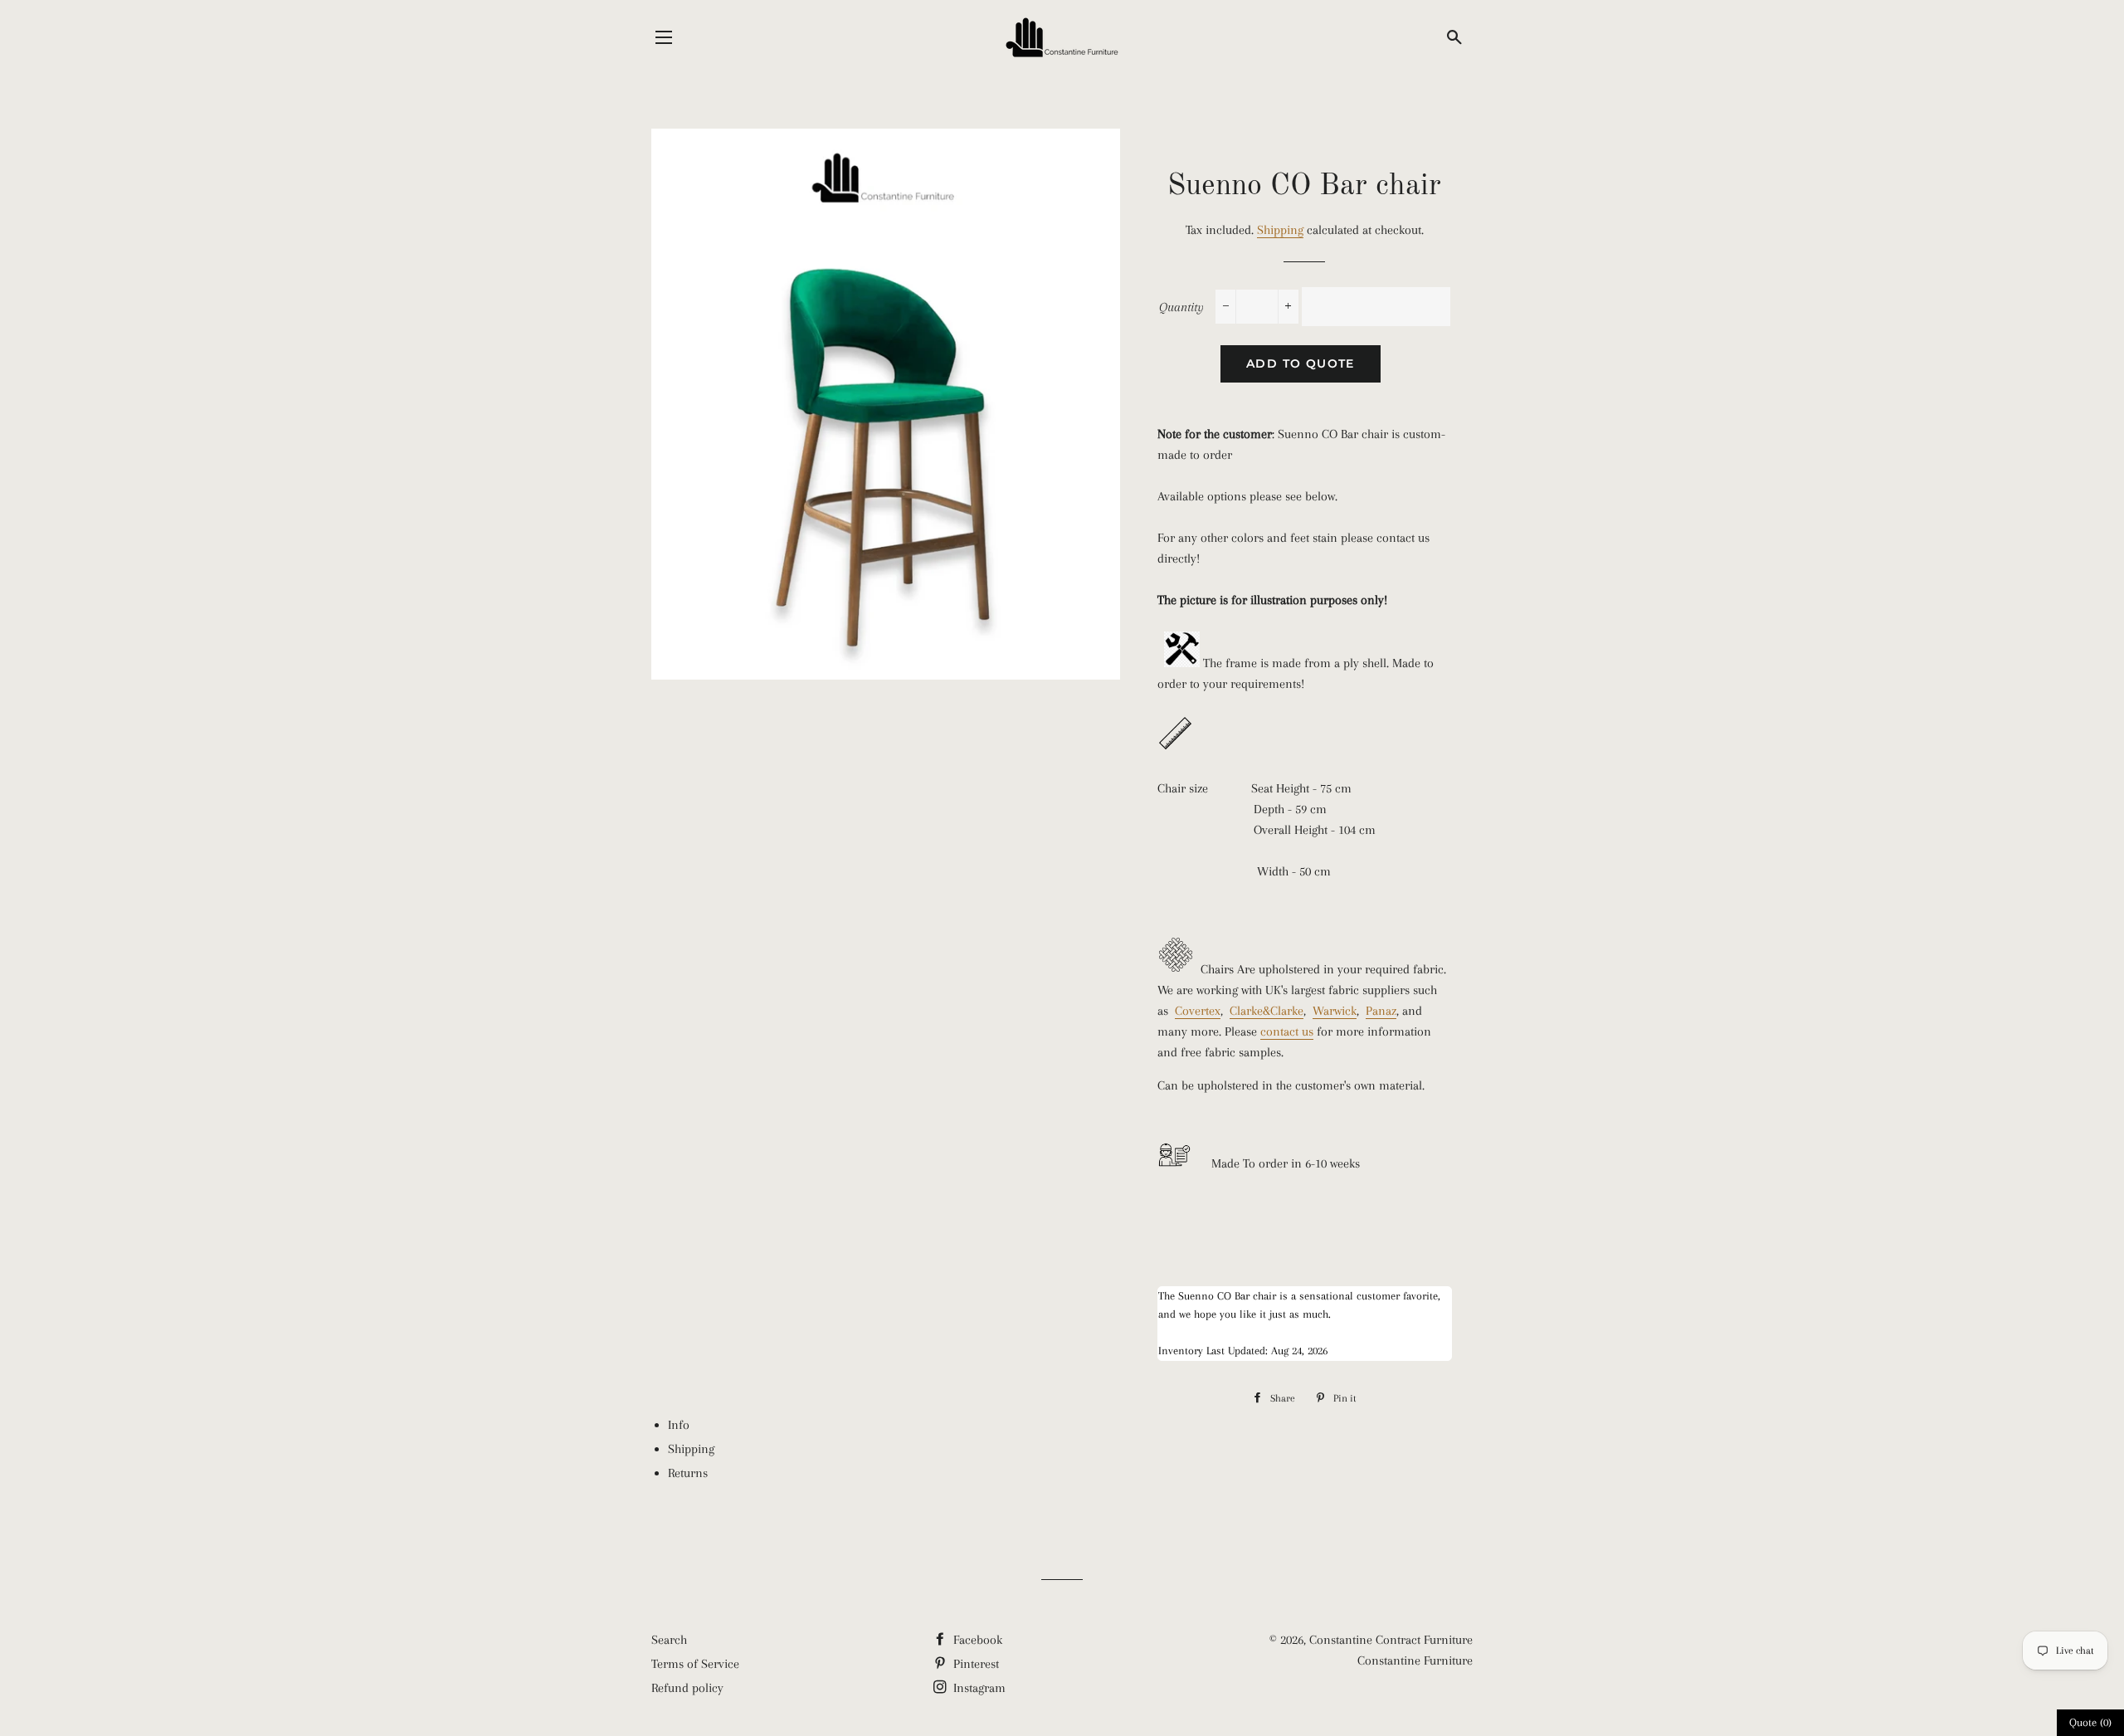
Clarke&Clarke (1267, 1011)
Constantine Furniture (1415, 1660)
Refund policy (687, 1688)
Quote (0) (2090, 1722)
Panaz (1381, 1011)
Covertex (1198, 1011)
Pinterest (974, 1664)
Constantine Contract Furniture (1391, 1640)
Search (669, 1640)
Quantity (1181, 307)
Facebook (976, 1640)
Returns (688, 1473)
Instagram (978, 1688)
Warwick (1335, 1011)
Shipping (1280, 230)
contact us (1287, 1031)
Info (679, 1425)
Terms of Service (695, 1664)
